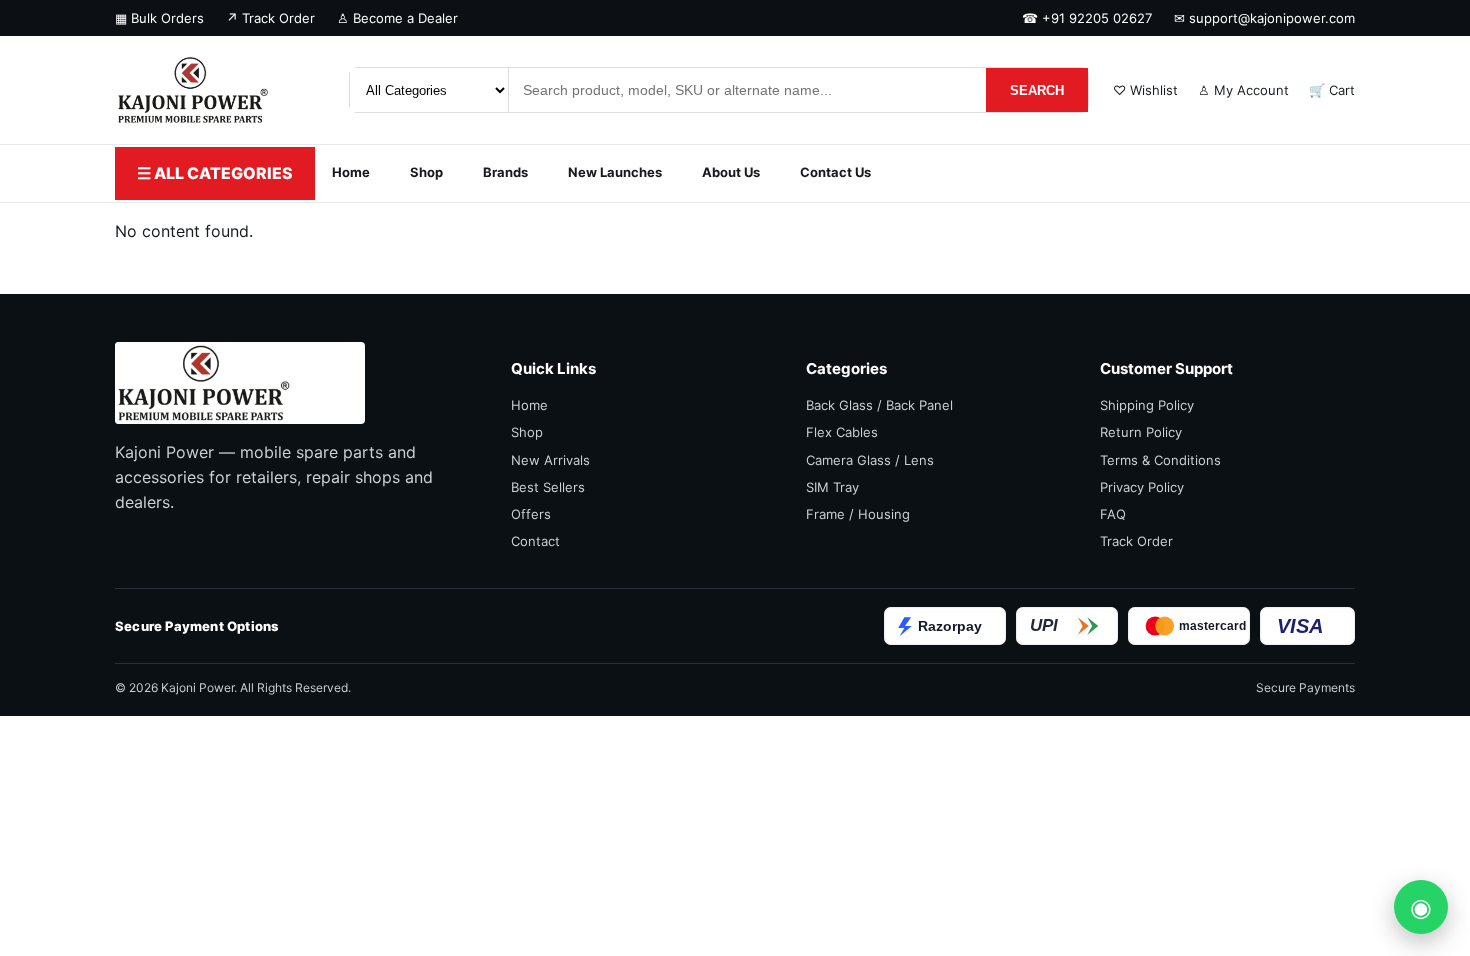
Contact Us (835, 172)
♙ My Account (1243, 90)
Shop (426, 172)
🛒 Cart (1332, 90)
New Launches (615, 172)
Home (351, 172)
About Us (731, 172)
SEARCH (1037, 90)
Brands (505, 172)
